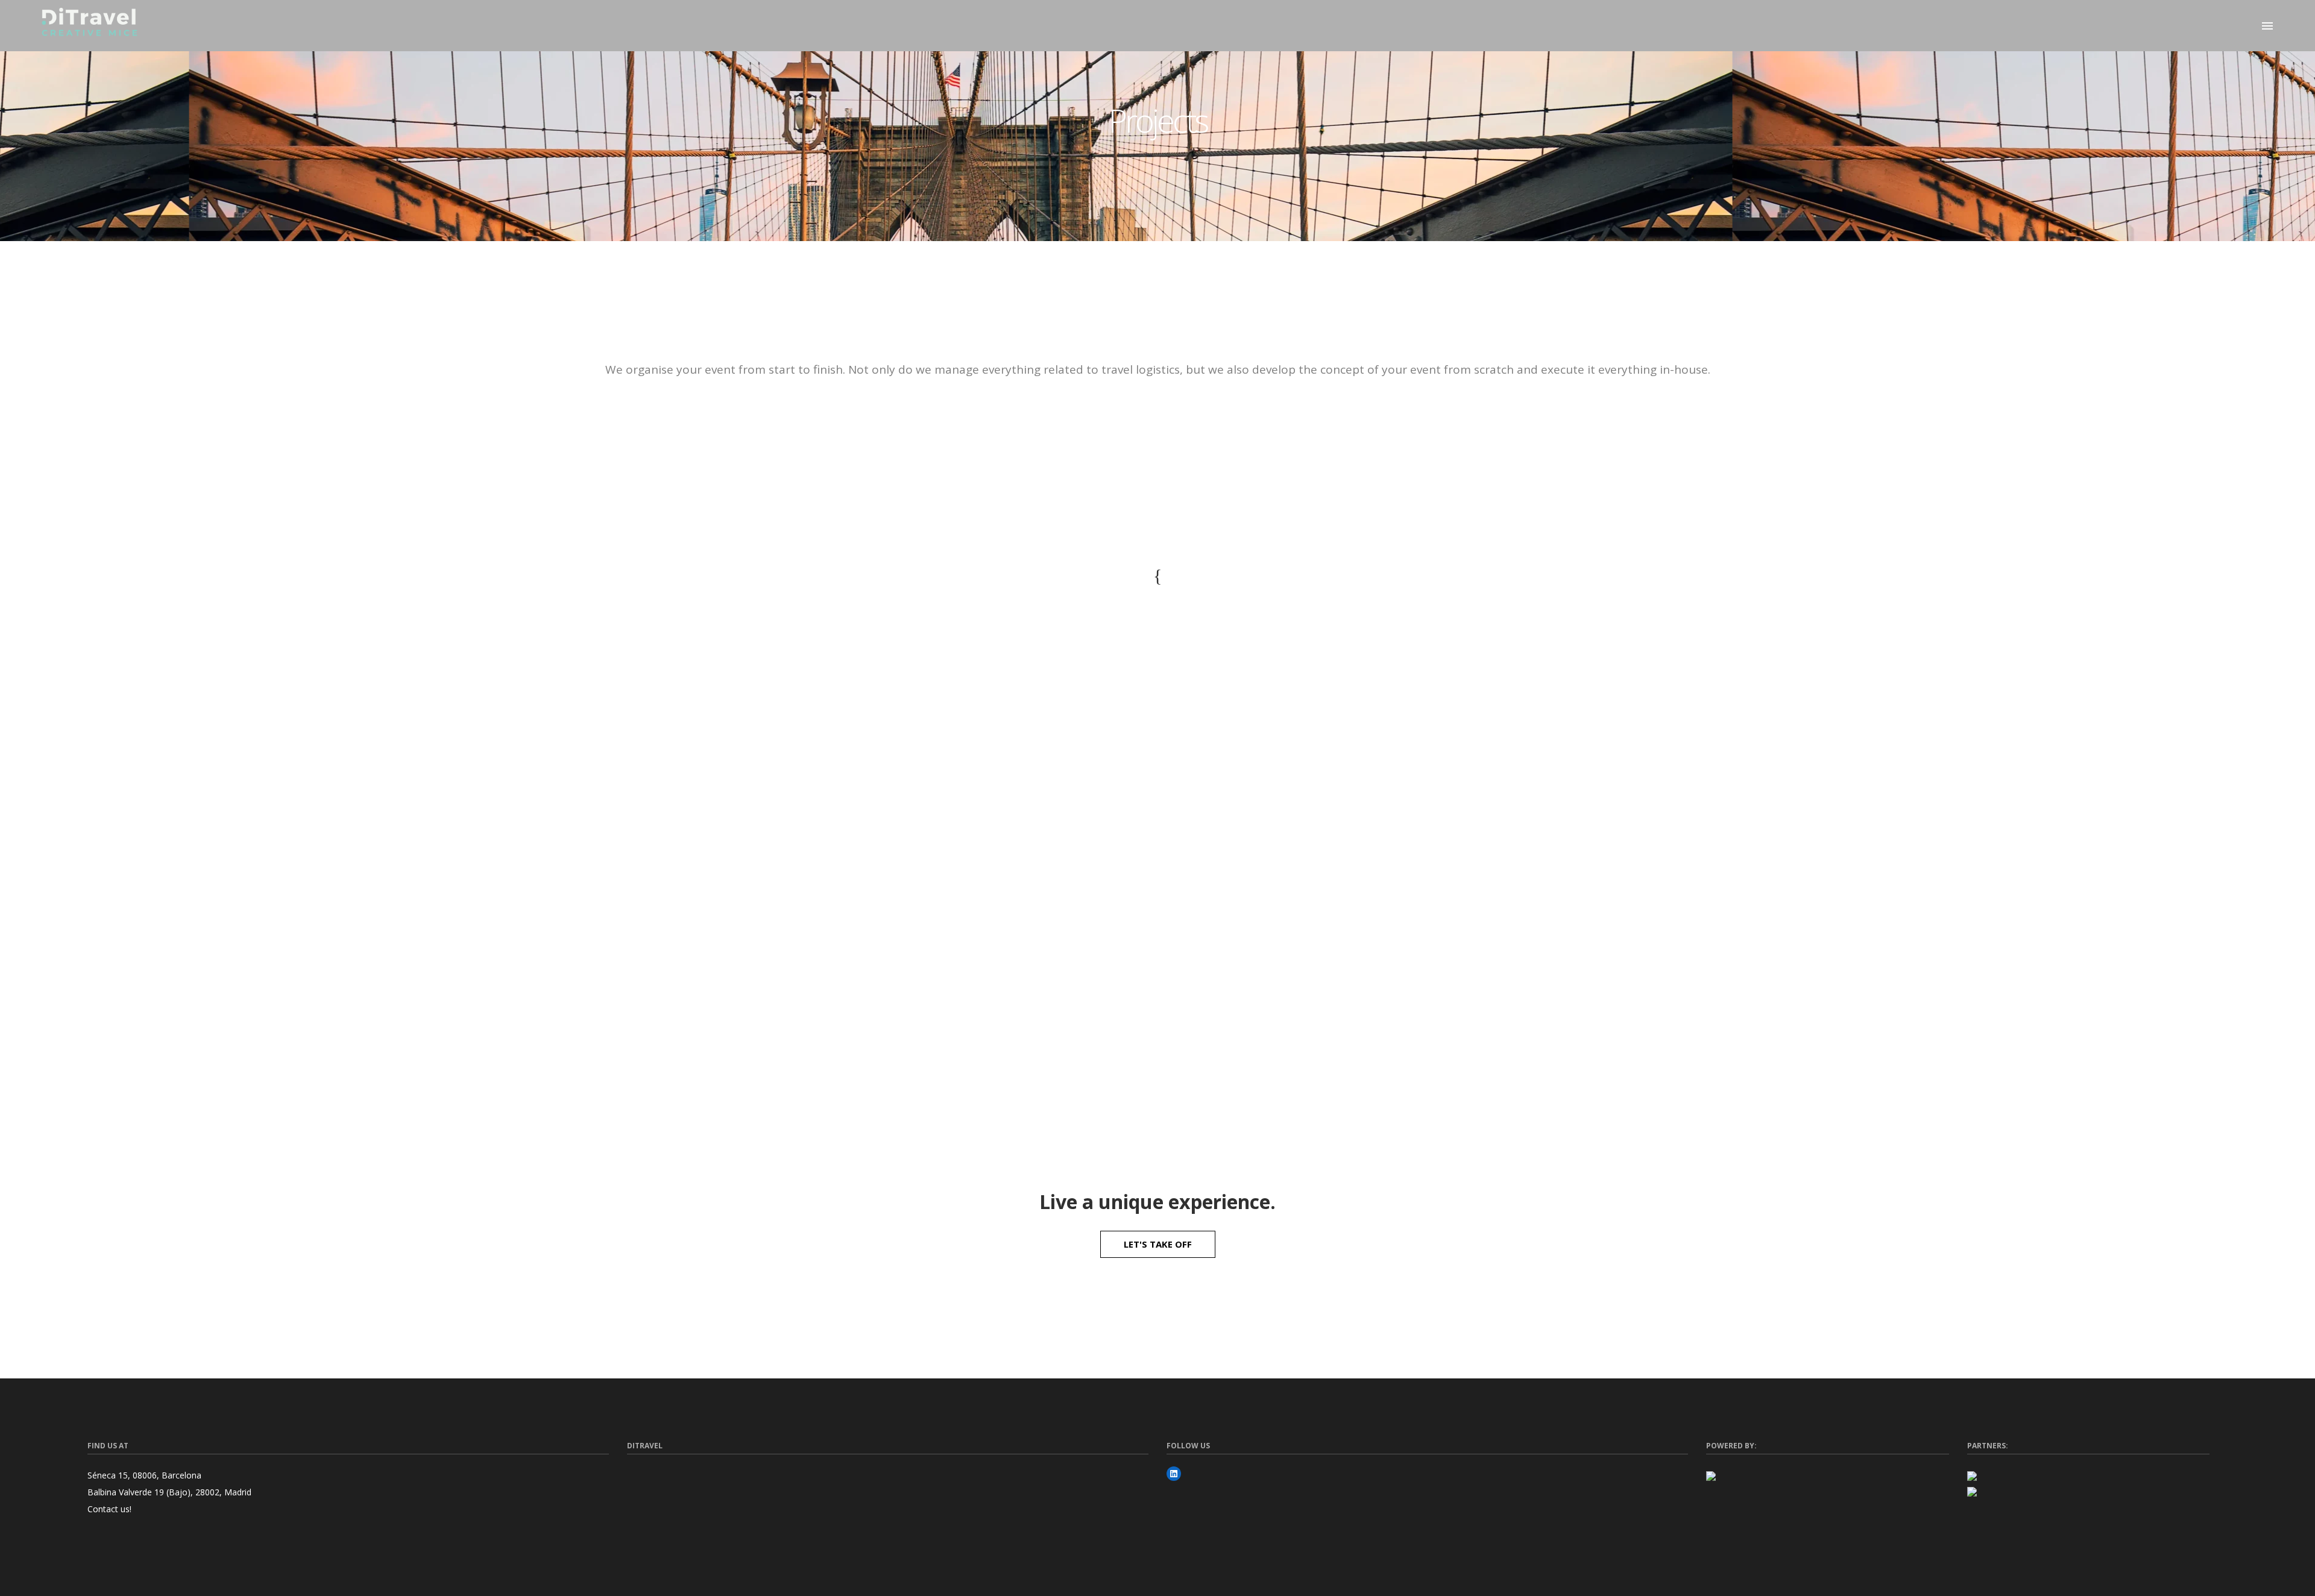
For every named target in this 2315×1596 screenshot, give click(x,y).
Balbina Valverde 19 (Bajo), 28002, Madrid (169, 1492)
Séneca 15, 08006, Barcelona (144, 1475)
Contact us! (109, 1509)
